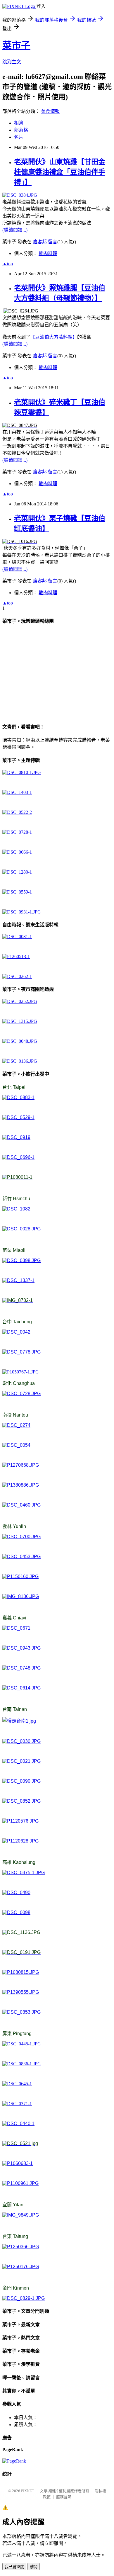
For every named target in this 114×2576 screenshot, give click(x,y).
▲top (8, 264)
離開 (34, 2567)
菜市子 (16, 45)
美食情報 (50, 111)
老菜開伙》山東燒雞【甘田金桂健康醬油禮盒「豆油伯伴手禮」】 (60, 172)
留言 (53, 242)
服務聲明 (64, 2497)
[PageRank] (14, 2461)
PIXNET (28, 2491)
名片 (19, 137)
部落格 (21, 130)
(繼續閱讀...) (15, 230)
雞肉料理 (48, 253)
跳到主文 (12, 62)
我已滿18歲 (14, 2567)
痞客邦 (40, 242)
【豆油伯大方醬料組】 (54, 337)
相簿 (19, 123)
